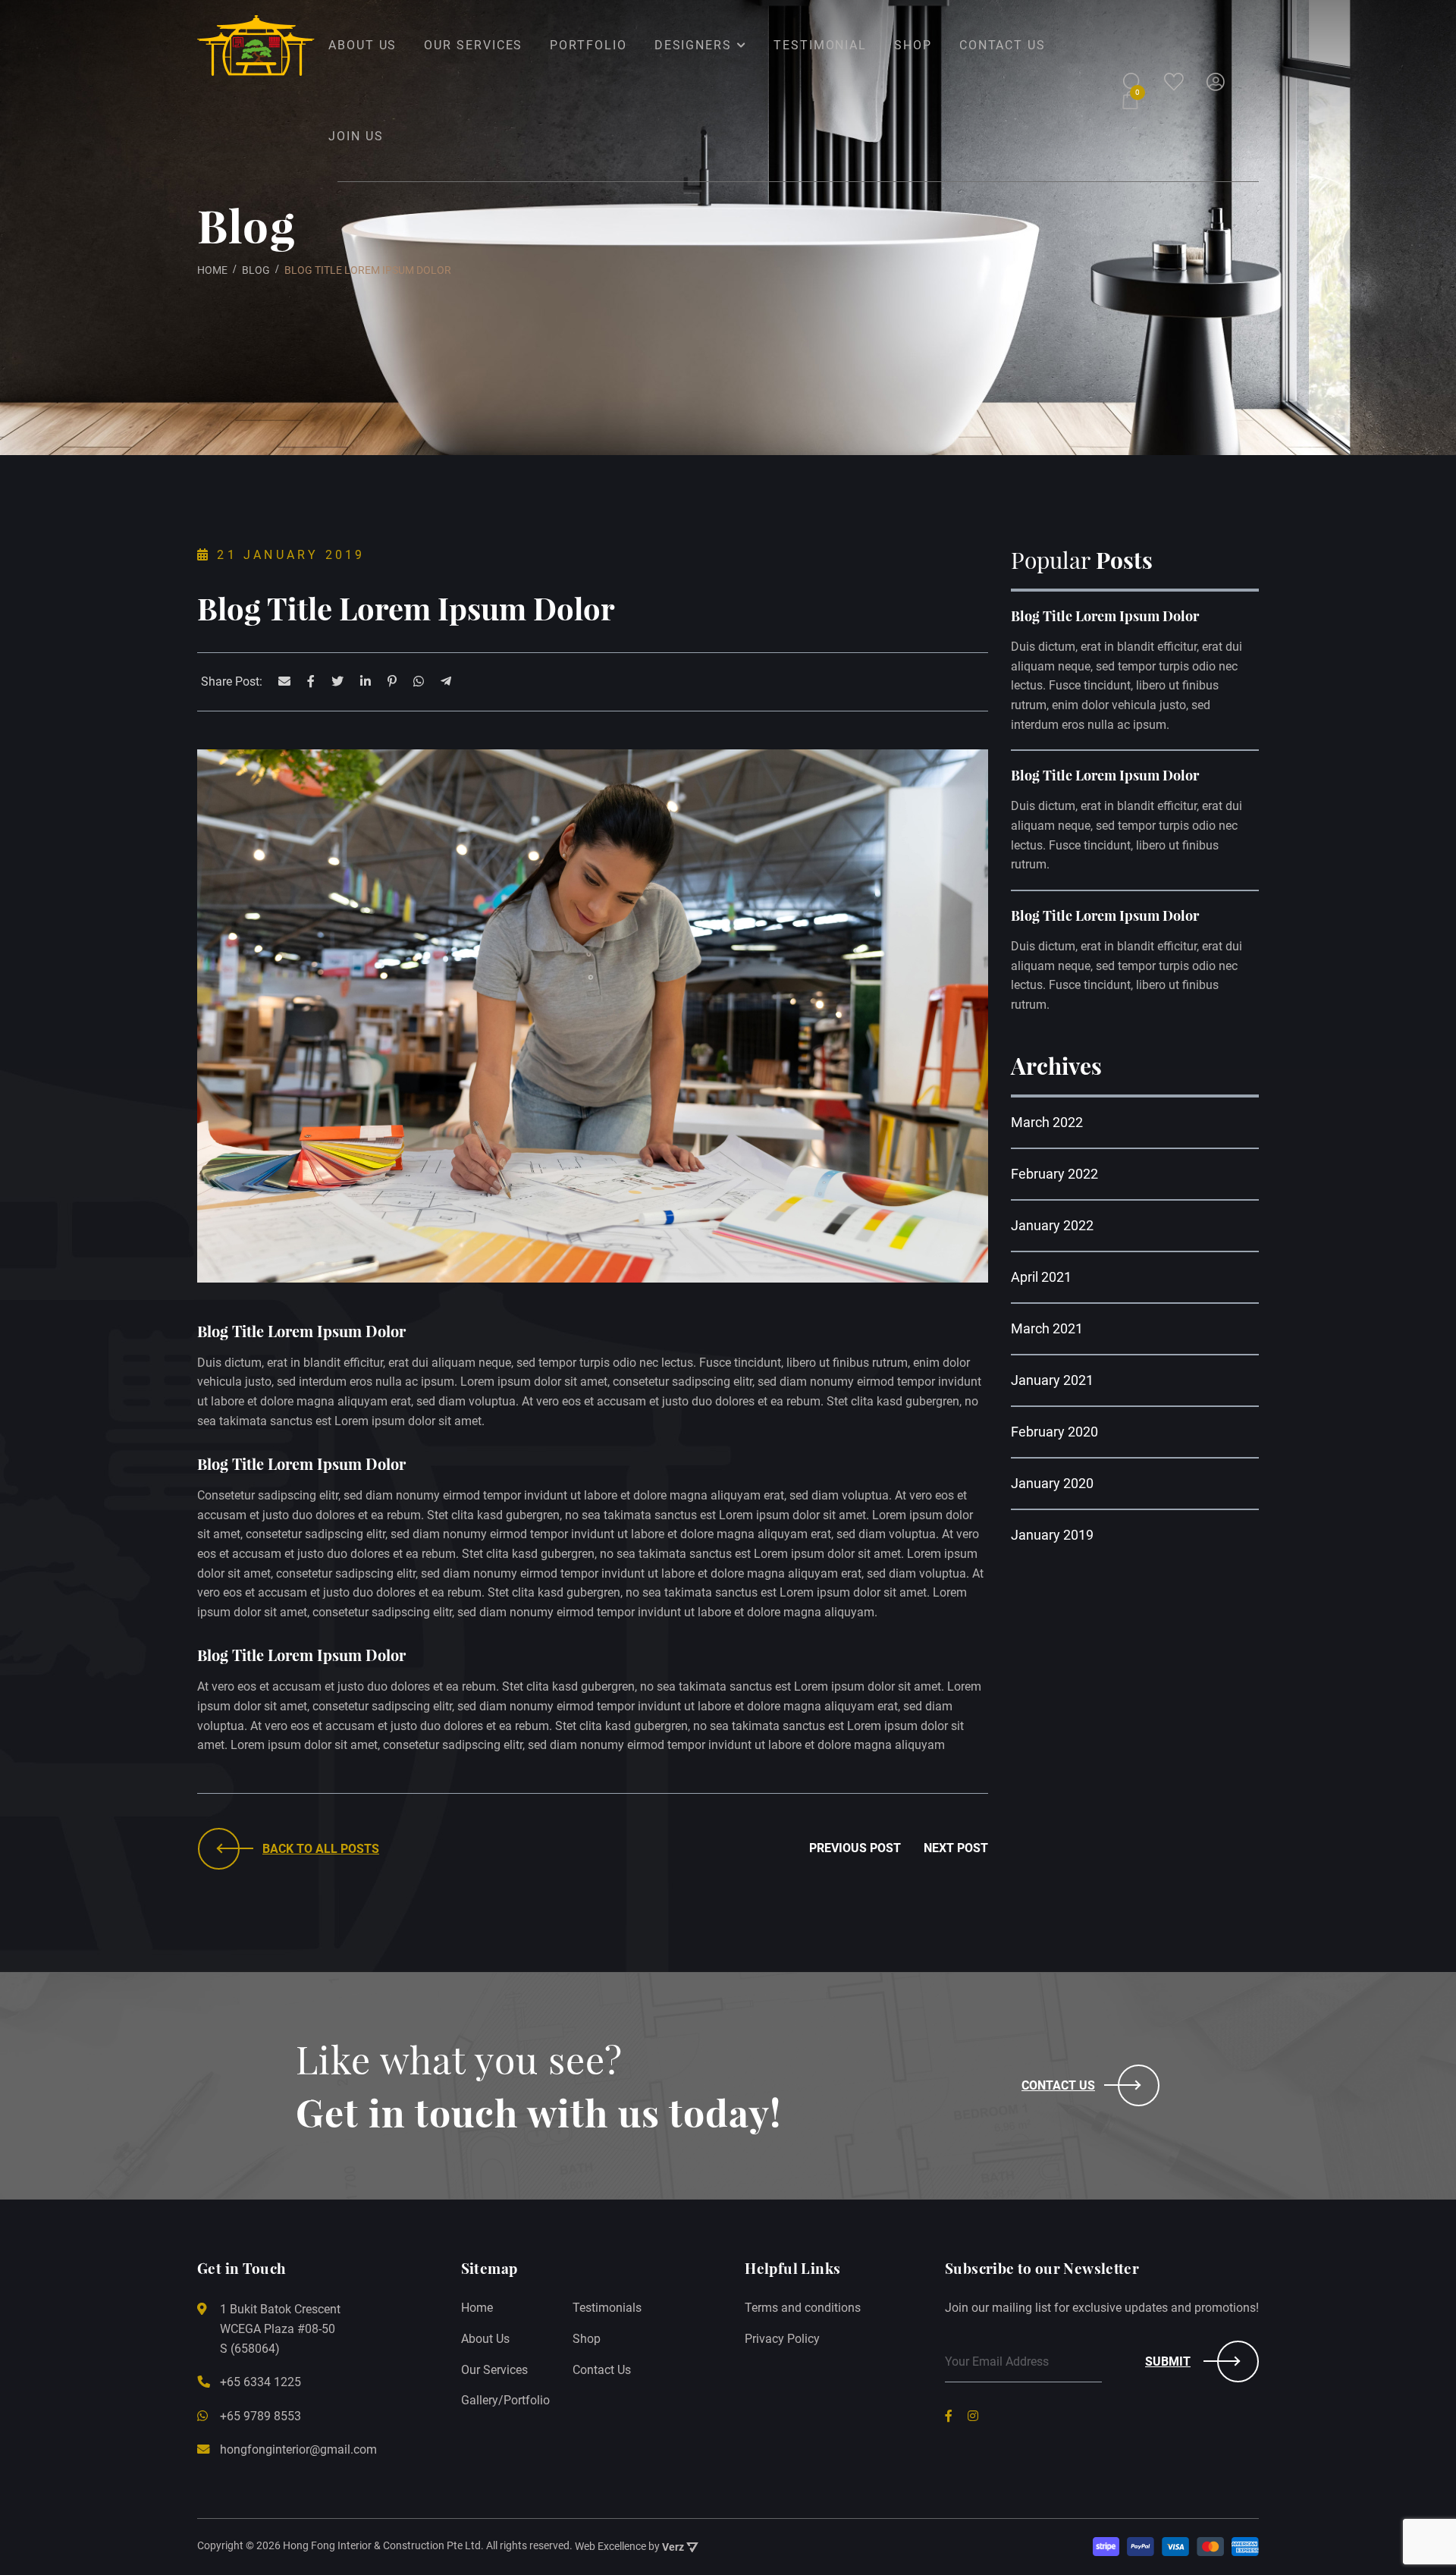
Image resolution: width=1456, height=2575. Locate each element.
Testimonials (607, 2308)
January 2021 (1052, 1380)
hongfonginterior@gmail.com (298, 2449)
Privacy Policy (782, 2339)
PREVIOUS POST (855, 1848)
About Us (485, 2339)
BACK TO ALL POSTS (321, 1849)
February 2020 (1054, 1432)
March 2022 (1047, 1122)
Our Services (494, 2370)
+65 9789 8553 (260, 2416)
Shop (587, 2339)
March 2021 (1047, 1328)
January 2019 (1052, 1535)
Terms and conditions (803, 2308)
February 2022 (1054, 1174)
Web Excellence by (629, 2547)
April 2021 (1041, 1277)
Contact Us (1058, 2085)
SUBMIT (1168, 2361)
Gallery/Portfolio (505, 2400)
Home (477, 2308)
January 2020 (1052, 1483)
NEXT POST (956, 1848)
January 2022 (1052, 1225)
